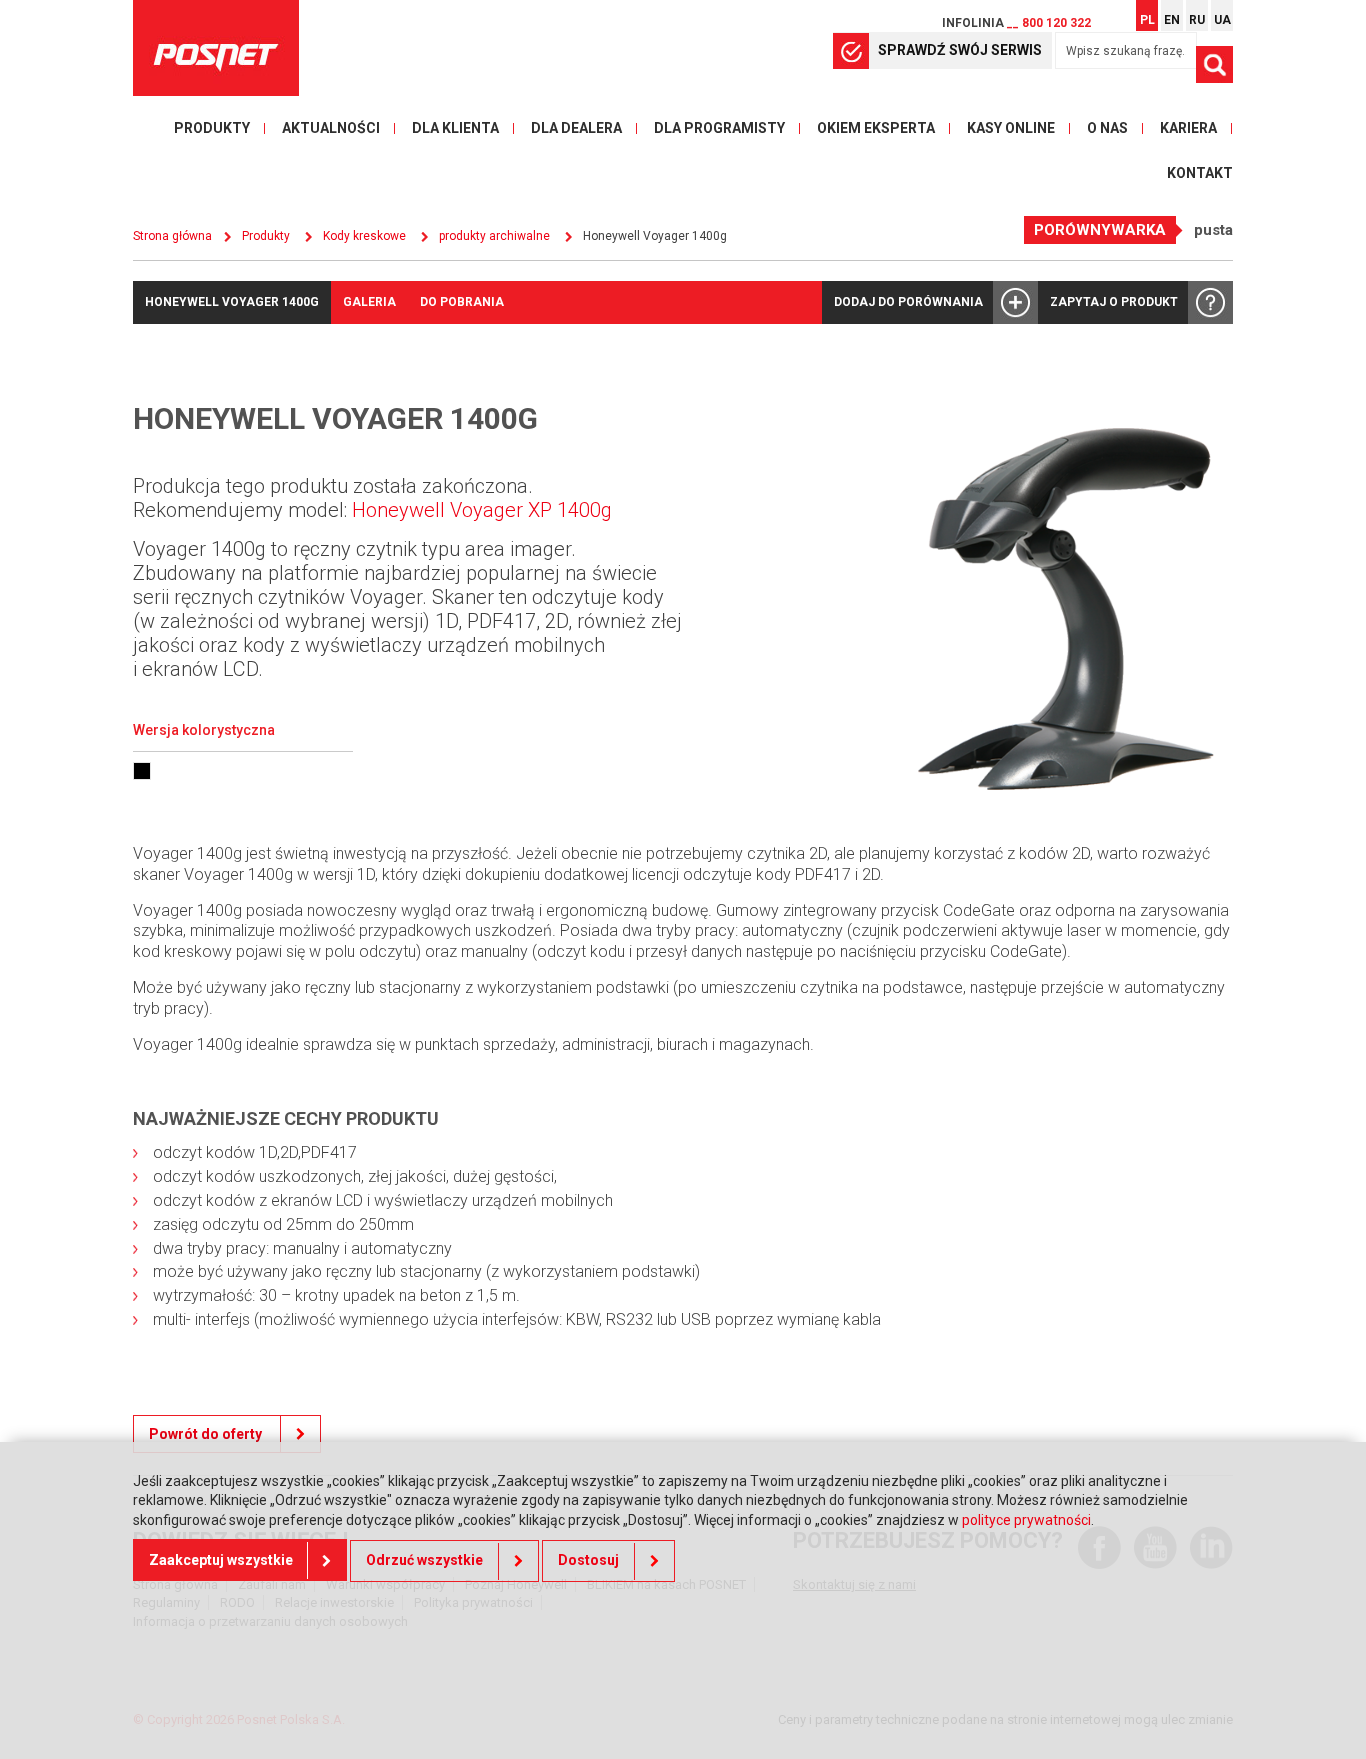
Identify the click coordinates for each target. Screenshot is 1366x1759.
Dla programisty (719, 128)
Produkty (212, 128)
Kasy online (1011, 128)
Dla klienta (455, 128)
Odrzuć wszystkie (424, 1561)
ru (1197, 20)
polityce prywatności (1026, 1521)
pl (1147, 20)
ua (1222, 20)
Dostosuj (588, 1561)
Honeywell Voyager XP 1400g (482, 510)
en (1172, 20)
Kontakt (1200, 173)
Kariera (1188, 128)
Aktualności (331, 128)
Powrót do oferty (207, 1434)
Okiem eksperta (876, 128)
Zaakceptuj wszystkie (221, 1561)
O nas (1107, 128)
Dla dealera (576, 128)
